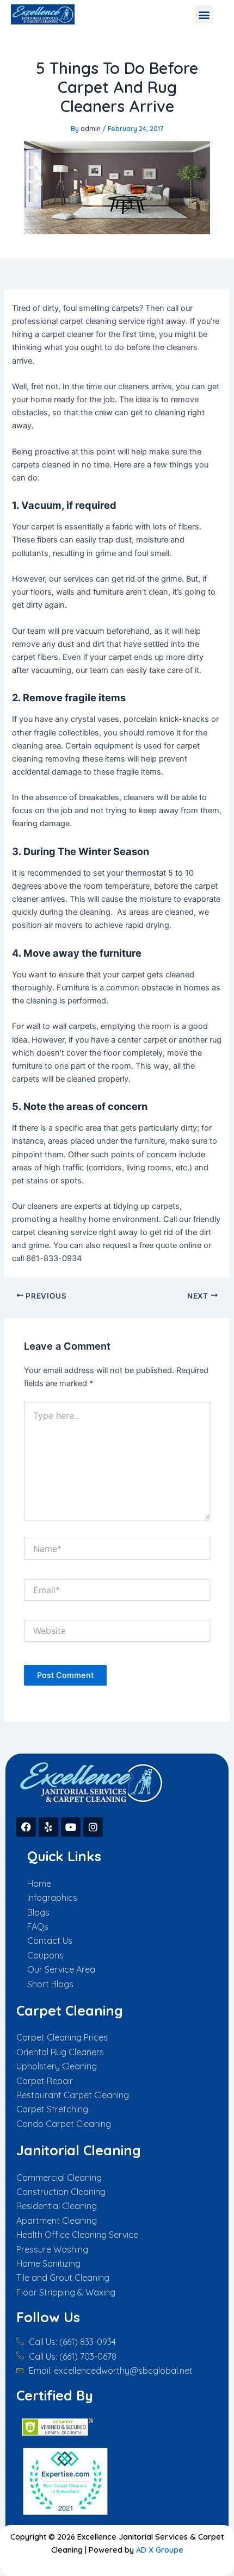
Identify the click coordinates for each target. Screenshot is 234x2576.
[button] (204, 14)
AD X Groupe (160, 2550)
